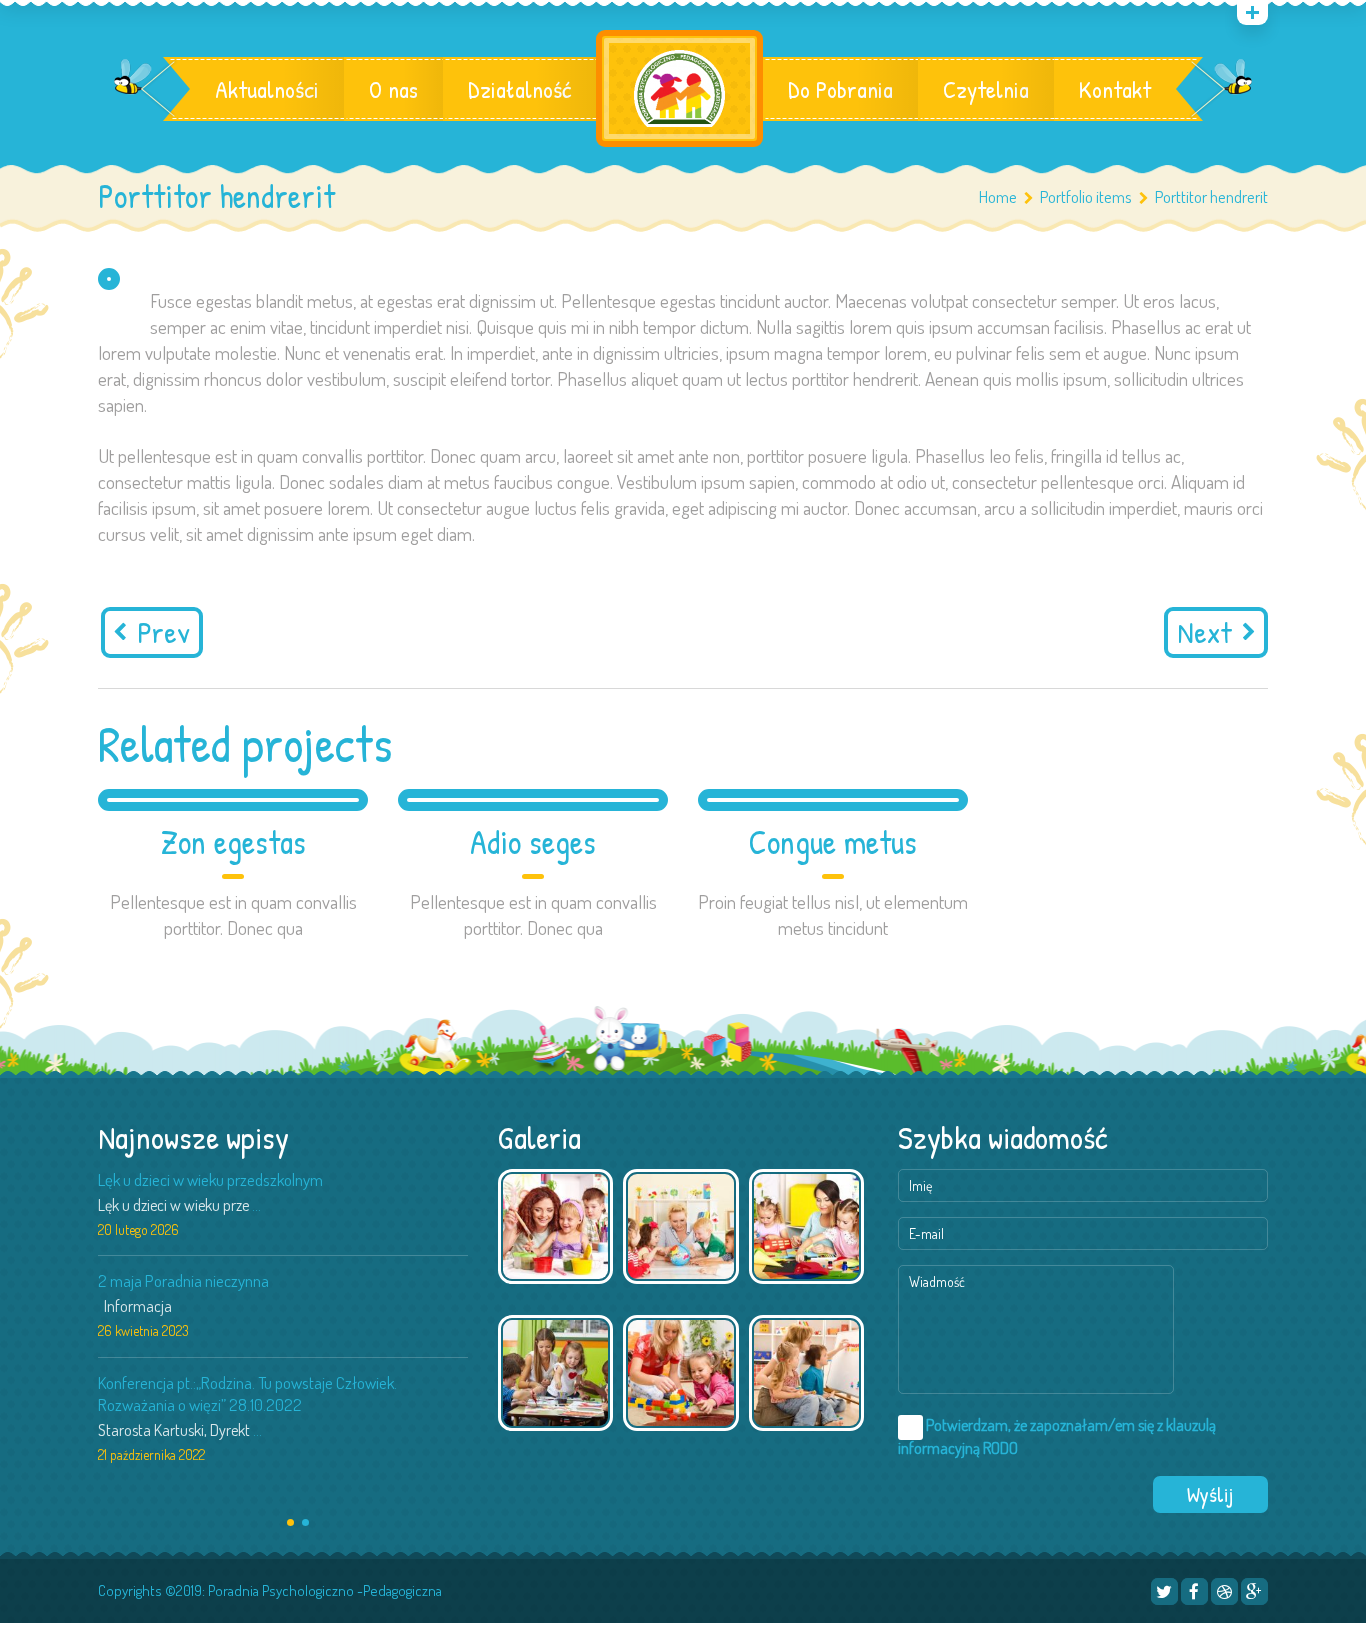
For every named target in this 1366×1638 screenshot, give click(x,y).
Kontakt (1115, 89)
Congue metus (833, 842)
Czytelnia (986, 89)
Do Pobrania (840, 89)
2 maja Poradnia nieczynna (183, 1280)
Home (998, 196)
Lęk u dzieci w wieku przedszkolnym (210, 1179)
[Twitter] (1164, 1591)
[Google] (1254, 1591)
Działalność (519, 89)
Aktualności (267, 89)
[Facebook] (1194, 1591)
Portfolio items (1086, 196)
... (256, 1205)
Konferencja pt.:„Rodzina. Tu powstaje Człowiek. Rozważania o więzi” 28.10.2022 (247, 1393)
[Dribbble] (1224, 1591)
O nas (393, 89)
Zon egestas (233, 842)
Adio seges (533, 842)
